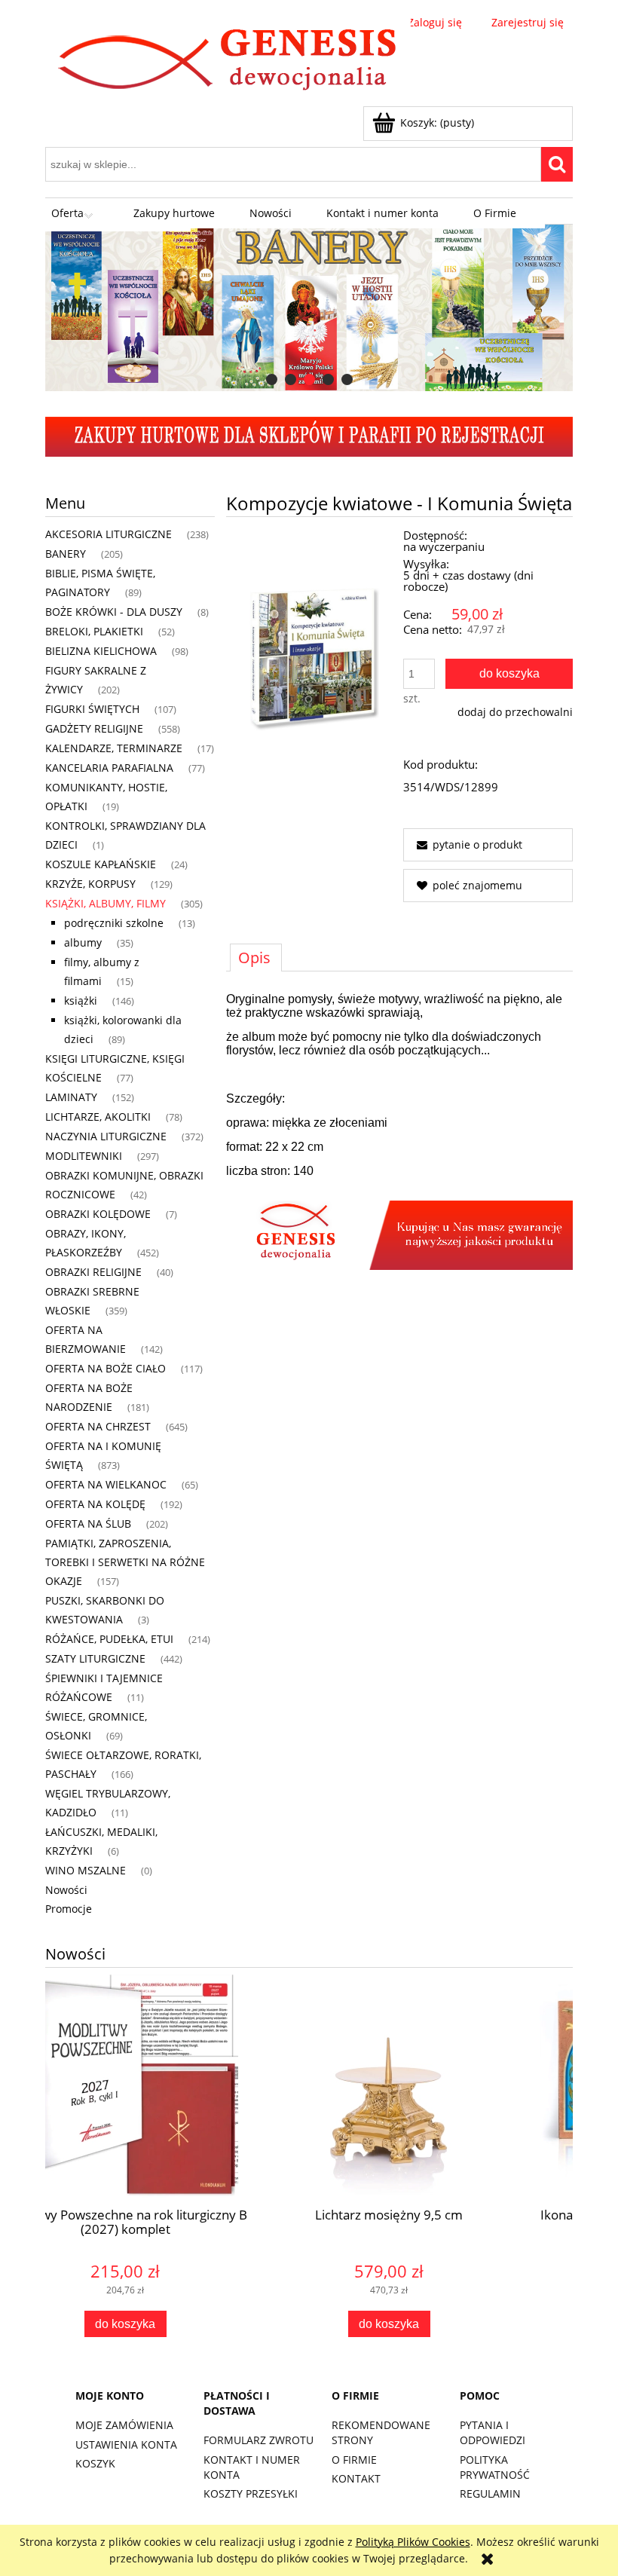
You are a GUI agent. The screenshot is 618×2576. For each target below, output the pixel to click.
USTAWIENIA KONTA (126, 2444)
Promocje (69, 1909)
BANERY (66, 554)
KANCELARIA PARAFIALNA (109, 768)
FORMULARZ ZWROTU (259, 2440)
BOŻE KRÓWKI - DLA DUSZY (114, 612)
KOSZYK (95, 2463)
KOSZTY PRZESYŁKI (251, 2493)
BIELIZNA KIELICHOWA (101, 651)
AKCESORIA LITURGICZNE (109, 534)
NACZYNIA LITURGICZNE (106, 1136)
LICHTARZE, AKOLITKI (98, 1117)
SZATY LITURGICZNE (95, 1658)
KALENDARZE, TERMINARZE (114, 748)
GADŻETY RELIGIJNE (94, 728)
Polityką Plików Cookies (413, 2542)
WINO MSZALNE (86, 1870)
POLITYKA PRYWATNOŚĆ (495, 2467)
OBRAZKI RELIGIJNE (93, 1272)
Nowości (66, 1890)
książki (81, 1000)
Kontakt (356, 2478)
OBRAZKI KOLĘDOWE (98, 1214)
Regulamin (490, 2493)
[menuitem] (75, 213)
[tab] (272, 379)
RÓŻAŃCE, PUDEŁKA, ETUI (109, 1639)
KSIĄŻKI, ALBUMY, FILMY (106, 903)
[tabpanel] (399, 1131)
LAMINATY (71, 1097)
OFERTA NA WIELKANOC (106, 1484)
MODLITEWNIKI (84, 1156)
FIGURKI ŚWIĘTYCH (92, 709)
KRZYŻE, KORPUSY (90, 884)
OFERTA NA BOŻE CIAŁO (106, 1368)
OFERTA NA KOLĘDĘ (95, 1504)
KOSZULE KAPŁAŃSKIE (101, 864)
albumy (83, 942)
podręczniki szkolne (114, 923)
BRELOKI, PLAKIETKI (94, 631)
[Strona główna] (228, 62)
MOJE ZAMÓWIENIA (124, 2425)
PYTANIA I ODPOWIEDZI (493, 2432)
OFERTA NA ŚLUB (88, 1524)
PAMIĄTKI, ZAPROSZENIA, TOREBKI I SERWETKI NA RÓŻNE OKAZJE (125, 1562)
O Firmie (354, 2460)
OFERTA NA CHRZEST (98, 1426)
